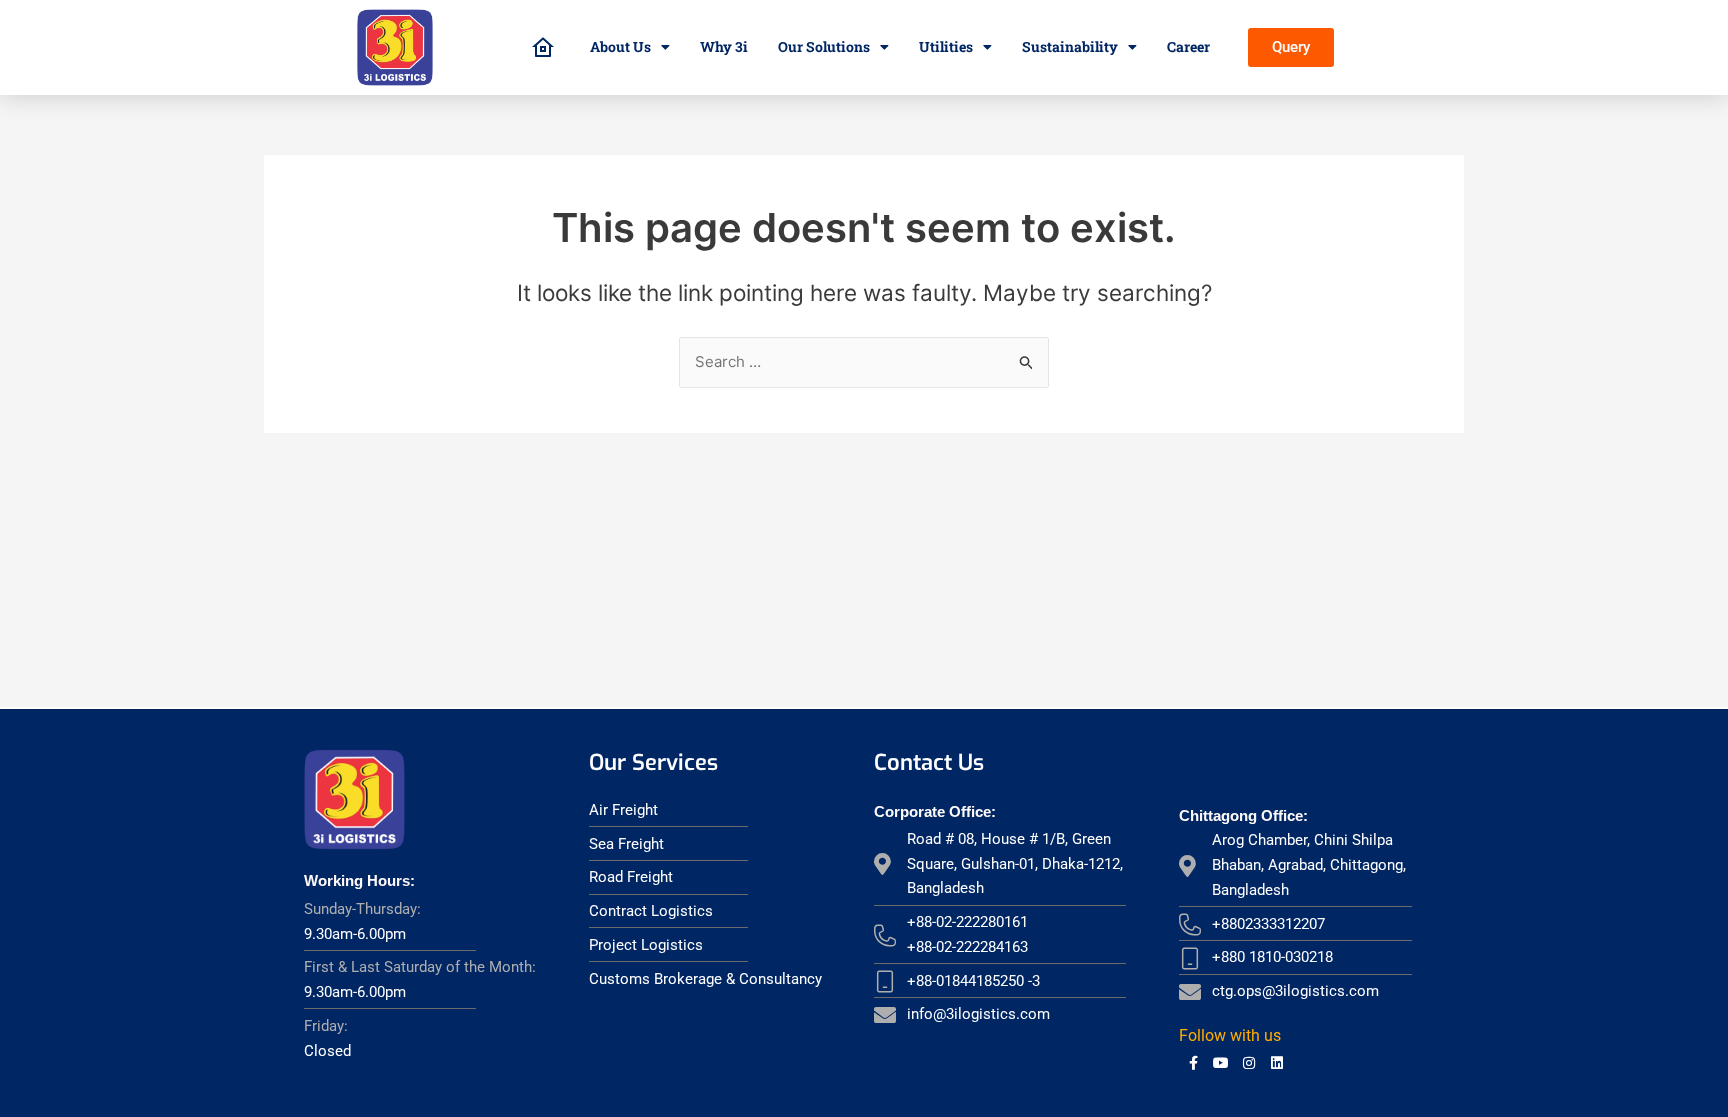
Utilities (946, 46)
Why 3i (724, 46)
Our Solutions (824, 46)
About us (620, 46)
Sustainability (1070, 46)
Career (1188, 46)
